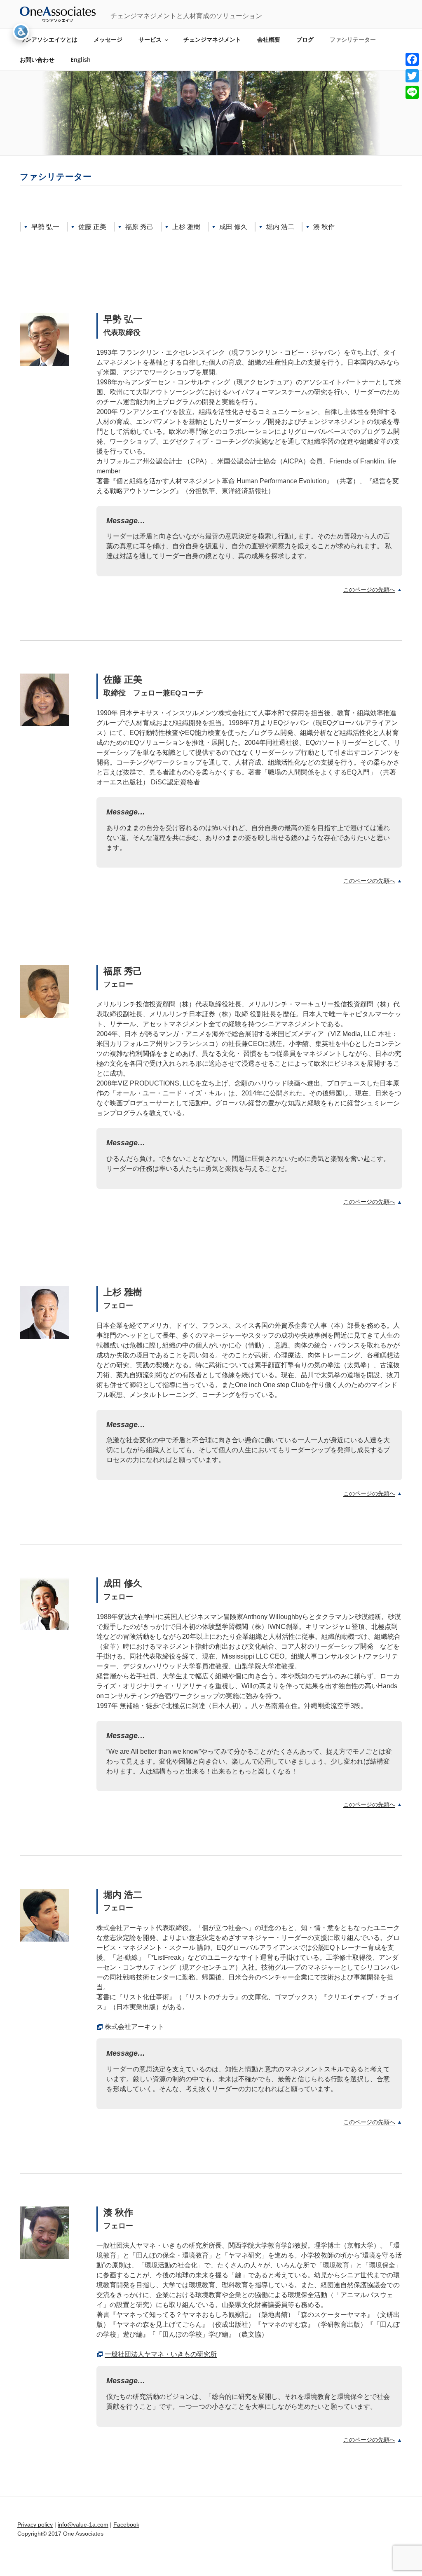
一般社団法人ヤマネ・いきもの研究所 (161, 2354)
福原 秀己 (139, 227)
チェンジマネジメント (212, 39)
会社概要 (269, 39)
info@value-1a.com (83, 2525)
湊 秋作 (324, 227)
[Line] (412, 92)
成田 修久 (233, 227)
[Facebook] (412, 59)
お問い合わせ (37, 60)
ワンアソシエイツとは (49, 39)
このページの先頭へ (369, 590)
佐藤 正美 (92, 227)
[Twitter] (412, 76)
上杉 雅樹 (186, 227)
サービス (150, 39)
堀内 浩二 (280, 227)
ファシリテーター (353, 39)
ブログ (305, 39)
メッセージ (108, 39)
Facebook (126, 2525)
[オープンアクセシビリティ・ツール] (21, 32)
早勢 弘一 (45, 227)
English (81, 60)
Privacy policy (35, 2525)
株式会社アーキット (134, 2027)
